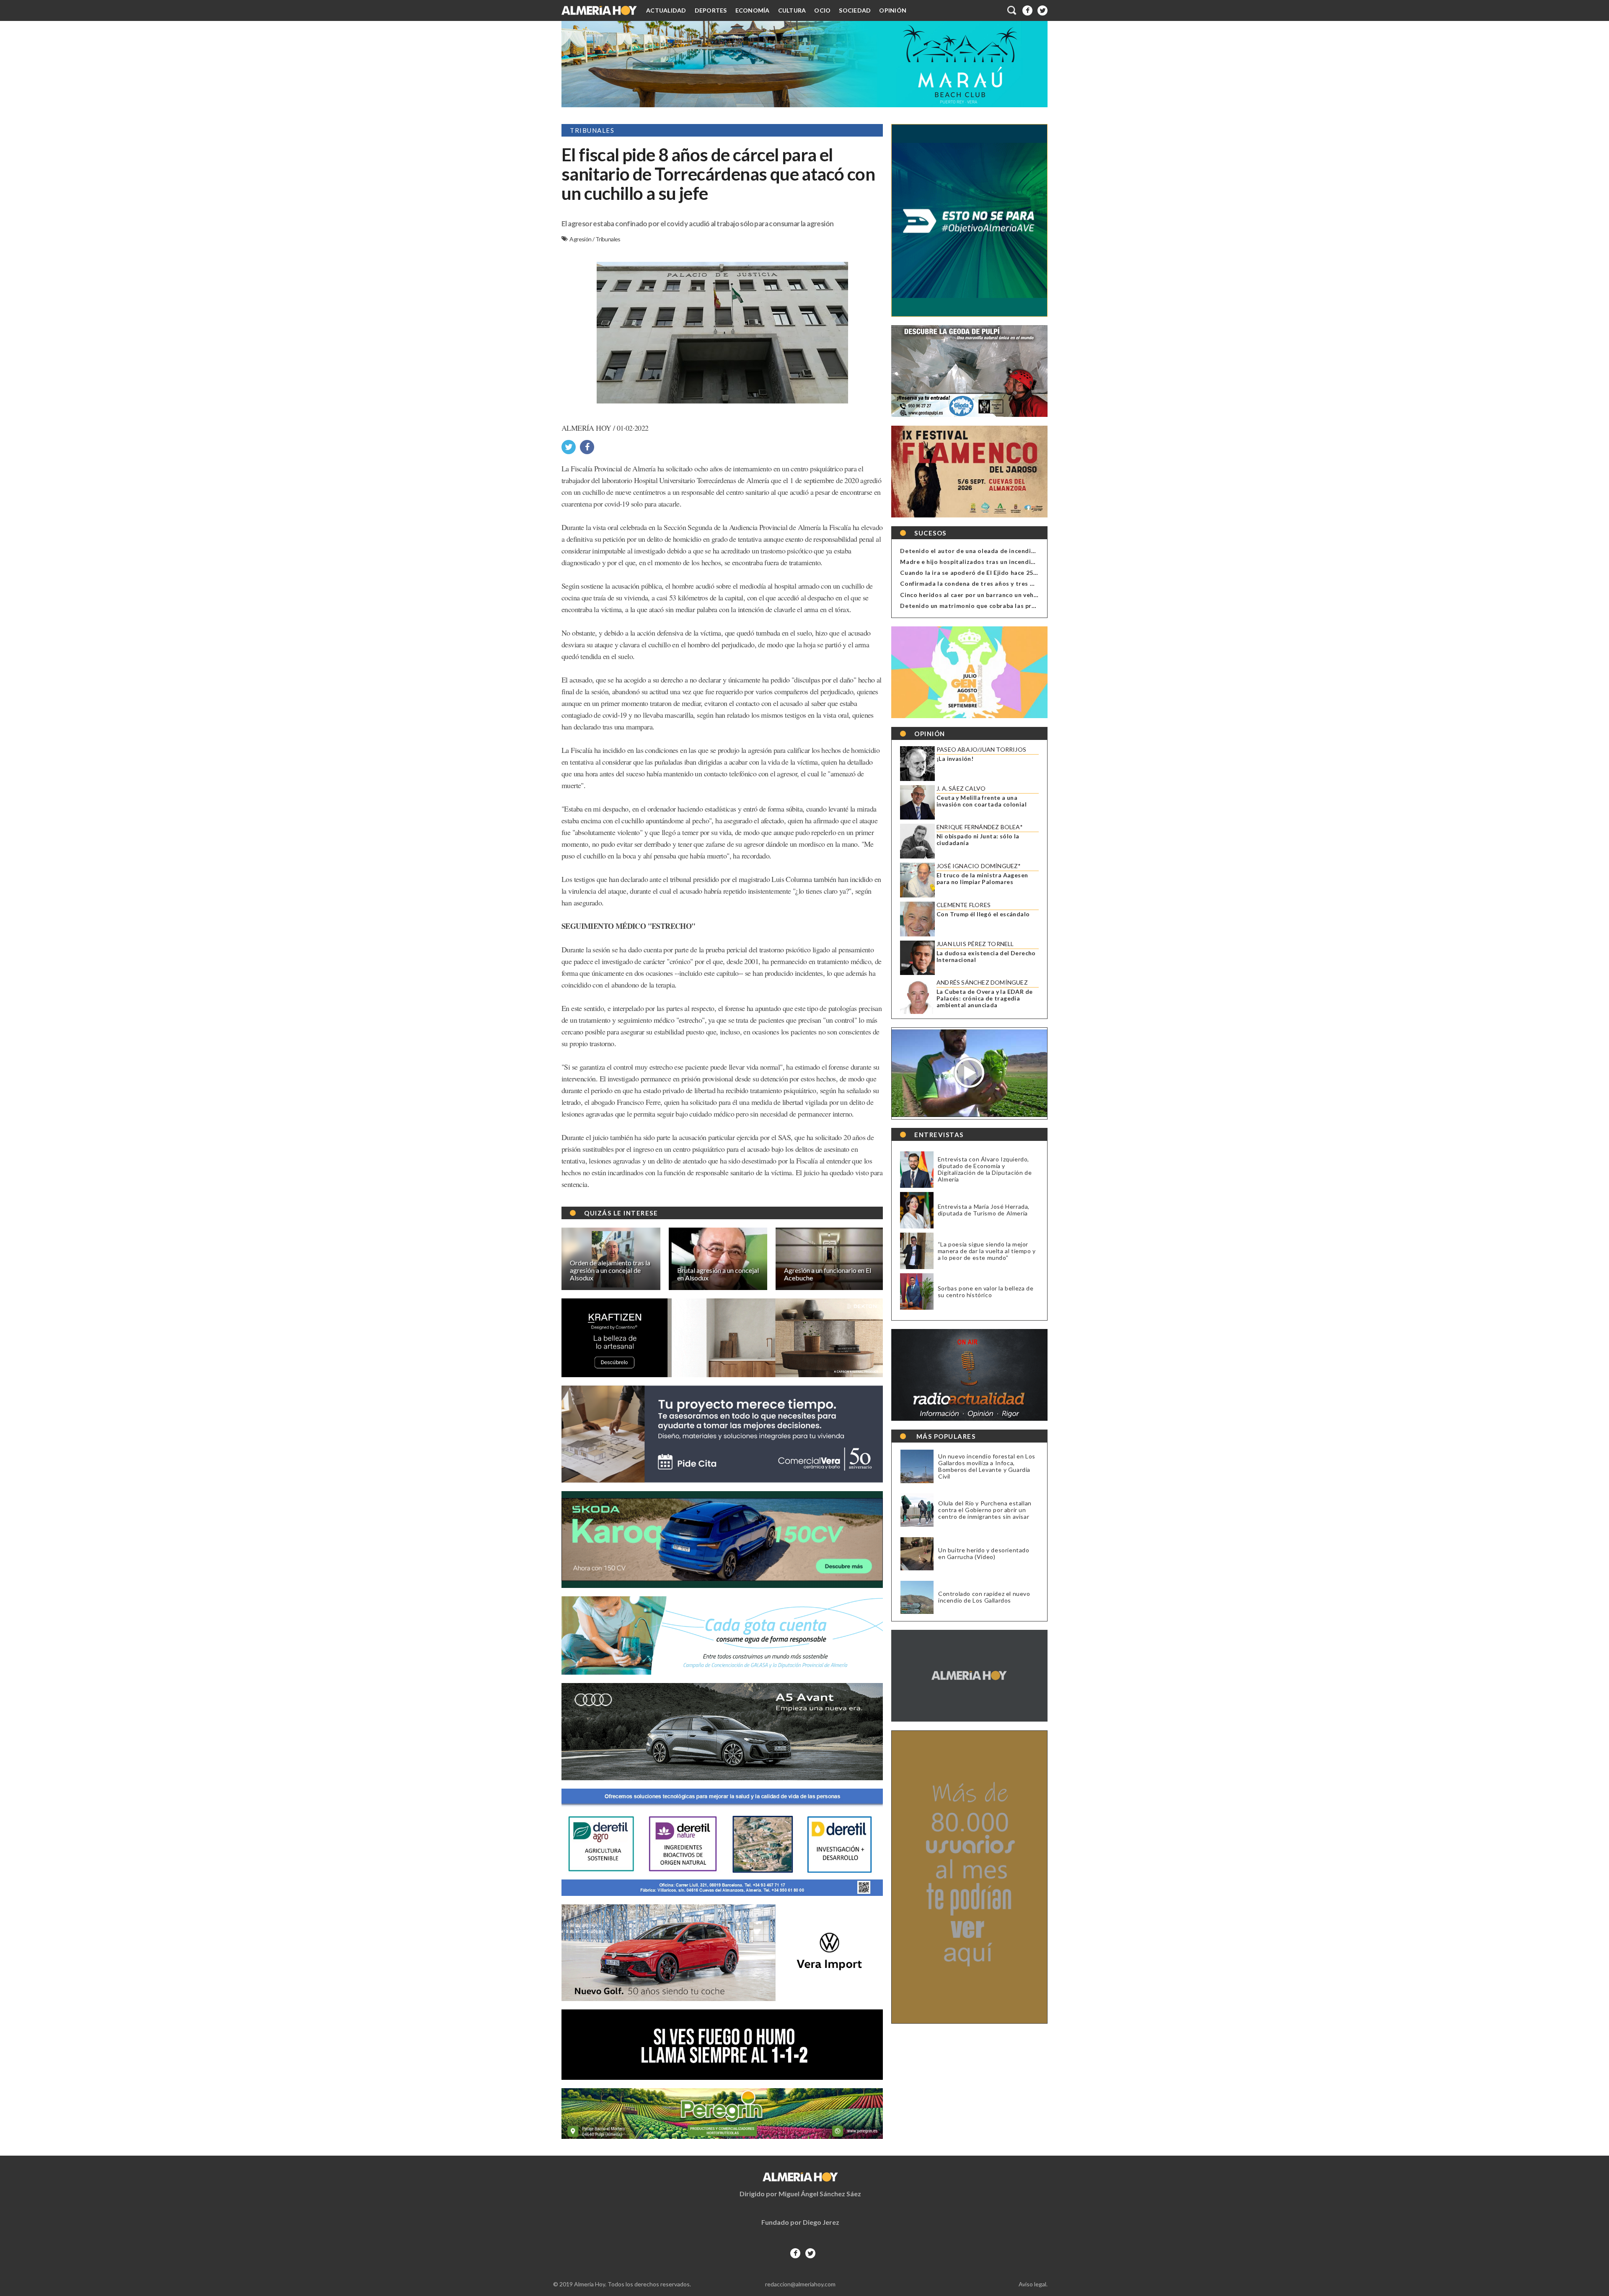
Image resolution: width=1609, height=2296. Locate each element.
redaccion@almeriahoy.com (800, 2284)
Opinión (893, 10)
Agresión (581, 239)
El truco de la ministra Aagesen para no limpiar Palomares (982, 879)
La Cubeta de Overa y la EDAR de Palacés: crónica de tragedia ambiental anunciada (984, 998)
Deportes (711, 10)
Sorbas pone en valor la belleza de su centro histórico (986, 1291)
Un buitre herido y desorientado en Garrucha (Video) (984, 1554)
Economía (753, 10)
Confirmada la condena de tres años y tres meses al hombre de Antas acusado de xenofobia (1038, 583)
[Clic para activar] (1012, 10)
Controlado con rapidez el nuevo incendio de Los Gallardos (984, 1597)
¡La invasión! (955, 759)
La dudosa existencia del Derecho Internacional (986, 957)
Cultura (792, 10)
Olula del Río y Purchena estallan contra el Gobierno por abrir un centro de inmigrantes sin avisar (985, 1510)
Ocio (822, 10)
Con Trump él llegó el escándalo (983, 914)
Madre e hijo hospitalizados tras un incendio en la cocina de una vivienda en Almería (1027, 562)
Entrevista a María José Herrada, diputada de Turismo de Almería (984, 1210)
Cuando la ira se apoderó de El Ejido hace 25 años (974, 573)
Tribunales (608, 239)
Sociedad (855, 10)
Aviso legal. (1033, 2284)
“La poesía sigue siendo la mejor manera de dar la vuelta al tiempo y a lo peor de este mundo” (987, 1251)
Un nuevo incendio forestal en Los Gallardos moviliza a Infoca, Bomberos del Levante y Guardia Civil (987, 1466)
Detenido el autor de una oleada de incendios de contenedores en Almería (1013, 551)
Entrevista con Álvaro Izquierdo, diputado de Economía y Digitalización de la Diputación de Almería (985, 1169)
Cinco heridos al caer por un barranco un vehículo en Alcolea (991, 595)
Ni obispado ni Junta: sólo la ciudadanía (978, 840)
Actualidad (666, 10)
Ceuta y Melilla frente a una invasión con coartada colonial (982, 801)
